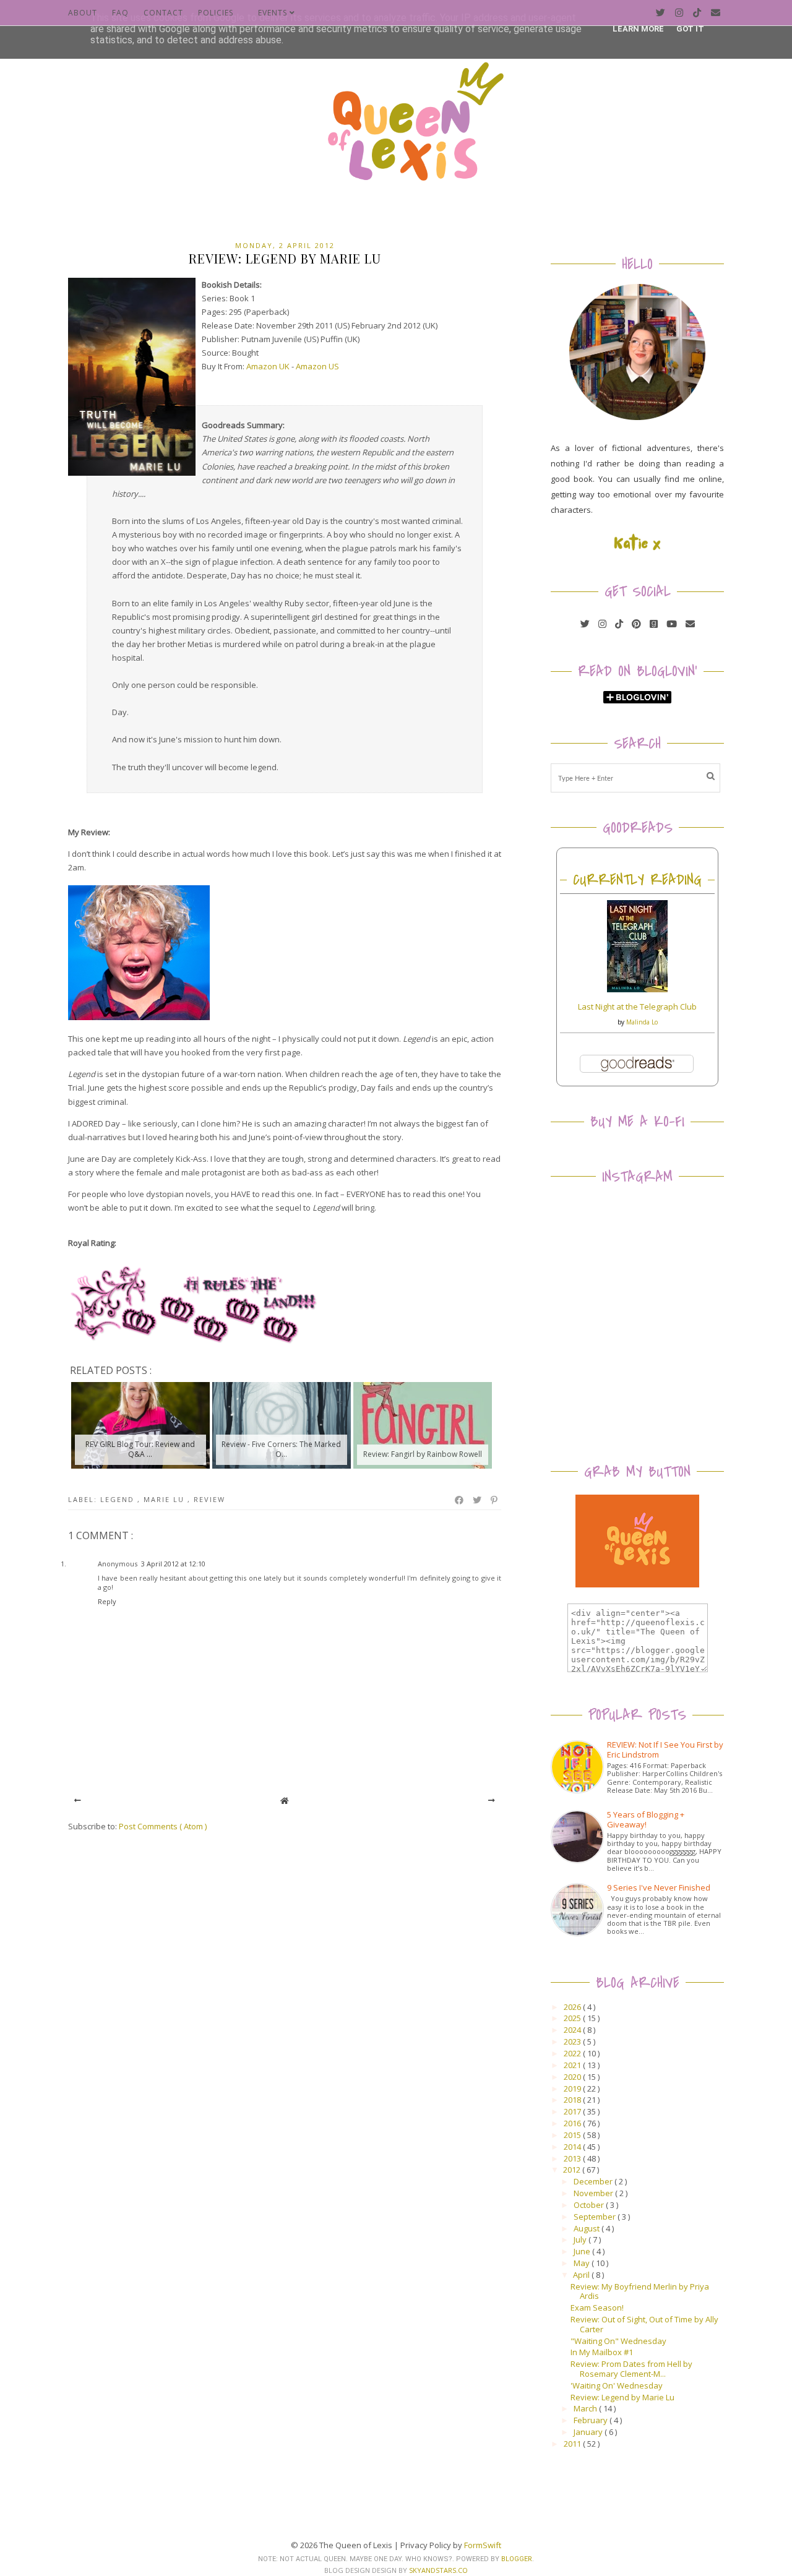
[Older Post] (492, 1801)
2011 (573, 2444)
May (583, 2263)
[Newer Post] (78, 1801)
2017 (573, 2111)
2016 (573, 2123)
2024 (573, 2030)
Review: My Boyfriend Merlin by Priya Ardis (640, 2291)
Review (209, 1499)
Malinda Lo (642, 1022)
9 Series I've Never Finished (659, 1887)
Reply (107, 1601)
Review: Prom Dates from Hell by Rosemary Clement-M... (631, 2369)
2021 (573, 2065)
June (583, 2251)
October (590, 2205)
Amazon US (317, 366)
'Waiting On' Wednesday (617, 2385)
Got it (690, 29)
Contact (163, 13)
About (83, 13)
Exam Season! (597, 2308)
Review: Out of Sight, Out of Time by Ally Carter (644, 2324)
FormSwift (483, 2545)
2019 (573, 2089)
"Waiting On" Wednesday (618, 2341)
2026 (573, 2007)
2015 (573, 2135)
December (594, 2181)
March (586, 2408)
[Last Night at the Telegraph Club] (637, 989)
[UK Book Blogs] (637, 417)
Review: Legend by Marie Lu (622, 2397)
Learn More (638, 29)
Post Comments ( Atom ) (163, 1826)
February (592, 2420)
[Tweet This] (478, 1500)
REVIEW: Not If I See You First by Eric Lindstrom (665, 1750)
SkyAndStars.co (438, 2570)
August (588, 2228)
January (589, 2432)
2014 (573, 2147)
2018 (573, 2100)
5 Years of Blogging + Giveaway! (646, 1819)
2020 (573, 2077)
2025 (573, 2018)
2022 (573, 2053)
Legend (119, 1499)
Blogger (517, 2559)
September (596, 2217)
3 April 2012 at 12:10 (173, 1564)
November (594, 2193)
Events (274, 13)
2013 (573, 2158)
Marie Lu (166, 1499)
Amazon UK (268, 366)
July (581, 2239)
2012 (573, 2170)
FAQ (120, 13)
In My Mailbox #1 (602, 2352)
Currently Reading (637, 880)
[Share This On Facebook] (460, 1500)
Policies (216, 13)
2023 (573, 2041)
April (582, 2275)
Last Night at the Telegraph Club (637, 1007)
